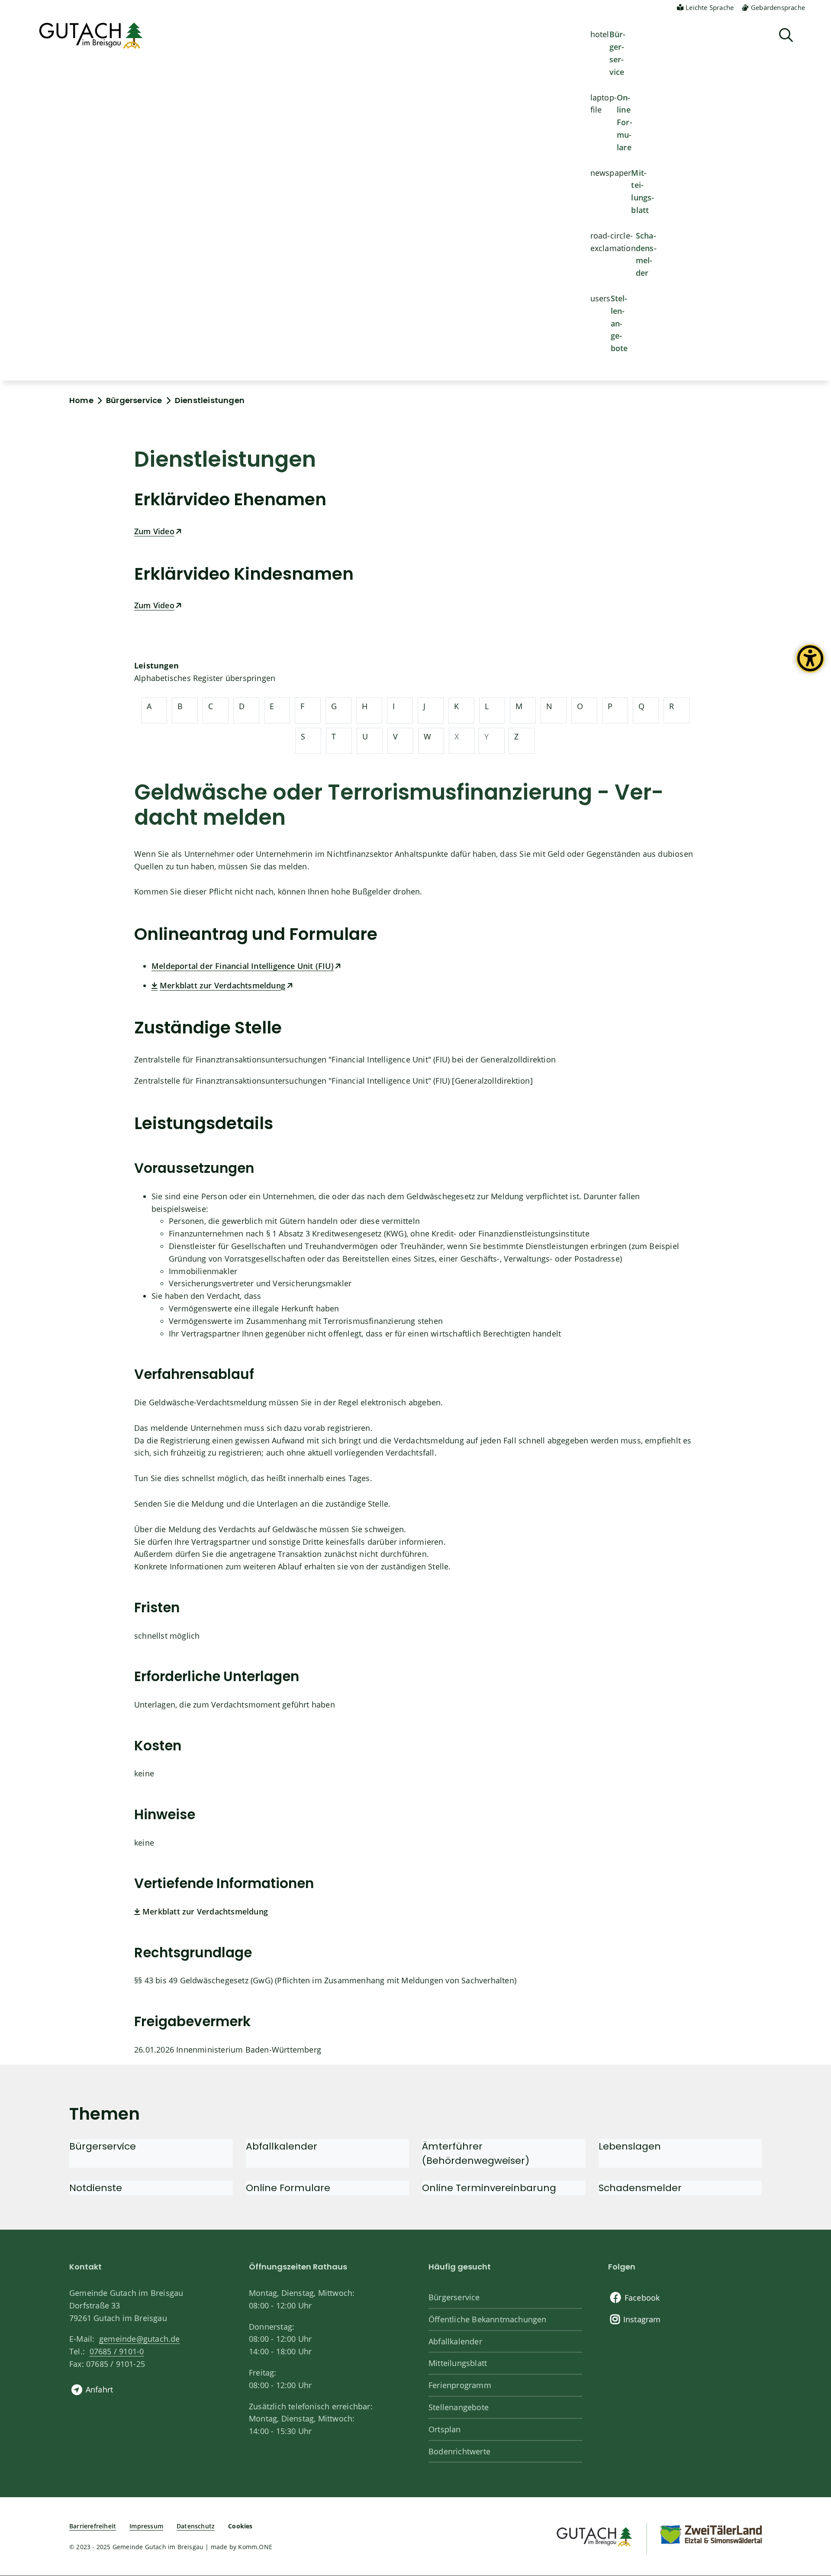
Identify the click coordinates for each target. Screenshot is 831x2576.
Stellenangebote (619, 323)
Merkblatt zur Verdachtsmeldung (222, 985)
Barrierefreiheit (93, 2526)
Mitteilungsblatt (643, 191)
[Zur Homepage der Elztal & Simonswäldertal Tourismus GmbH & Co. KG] (711, 2534)
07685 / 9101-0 (117, 2351)
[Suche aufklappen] (786, 35)
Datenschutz (196, 2526)
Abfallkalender (455, 2341)
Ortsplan (445, 2429)
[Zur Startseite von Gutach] (91, 36)
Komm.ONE (255, 2547)
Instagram (642, 2319)
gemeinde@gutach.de (140, 2339)
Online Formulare (625, 122)
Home (81, 400)
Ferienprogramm (460, 2385)
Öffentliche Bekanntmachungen (488, 2319)
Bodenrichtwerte (459, 2451)
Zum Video (154, 531)
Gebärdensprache (778, 7)
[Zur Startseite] (594, 2536)
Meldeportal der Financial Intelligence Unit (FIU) (243, 966)
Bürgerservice (618, 53)
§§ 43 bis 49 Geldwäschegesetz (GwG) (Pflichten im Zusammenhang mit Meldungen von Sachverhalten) (325, 1980)
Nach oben (809, 2438)
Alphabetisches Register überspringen (205, 678)
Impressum (146, 2526)
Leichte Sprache (710, 7)
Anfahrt (99, 2389)
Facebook (642, 2298)
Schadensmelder (646, 254)
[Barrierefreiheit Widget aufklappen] (810, 665)
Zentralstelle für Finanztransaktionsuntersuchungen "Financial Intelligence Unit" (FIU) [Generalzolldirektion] (333, 1081)
